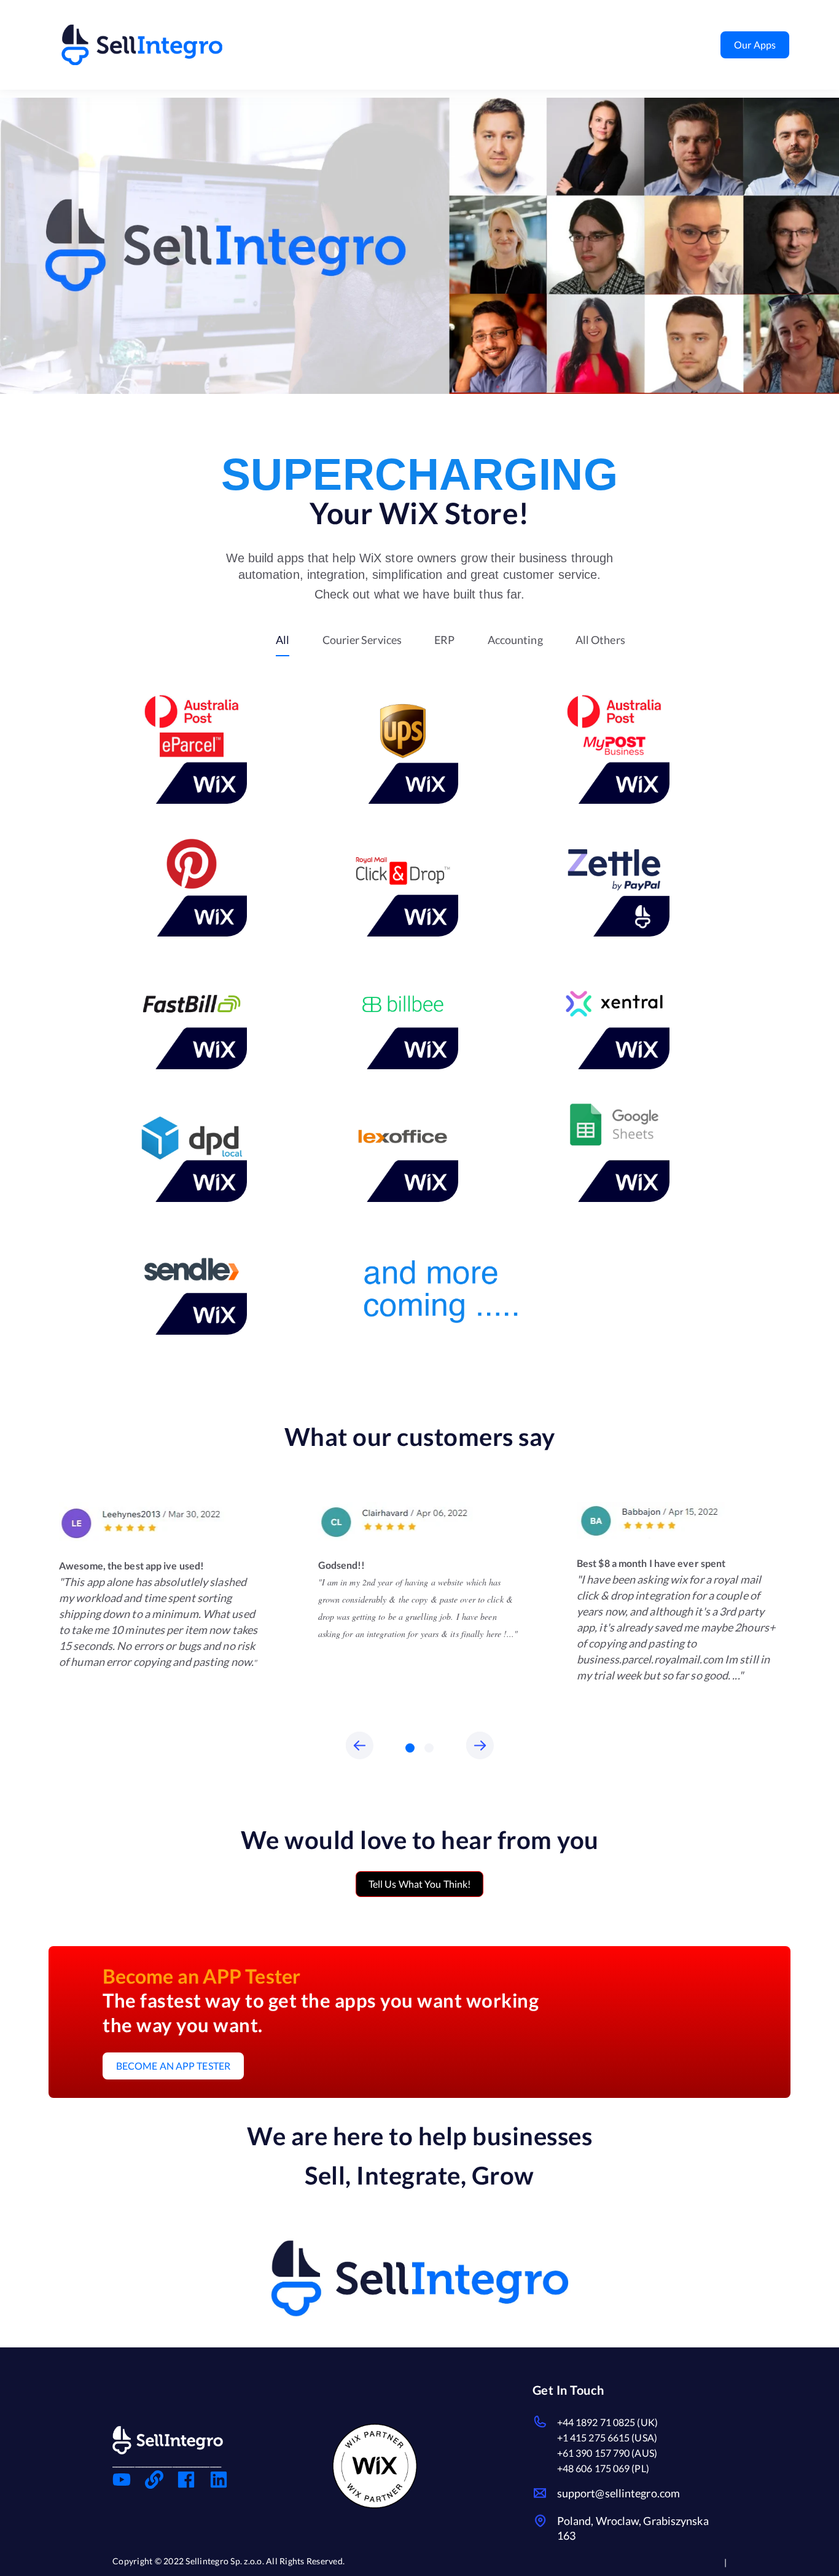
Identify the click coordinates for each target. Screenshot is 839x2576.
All (283, 640)
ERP (444, 640)
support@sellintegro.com (619, 2493)
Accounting (515, 640)
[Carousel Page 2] (429, 1748)
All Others (600, 640)
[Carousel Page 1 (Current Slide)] (410, 1748)
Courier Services (362, 640)
